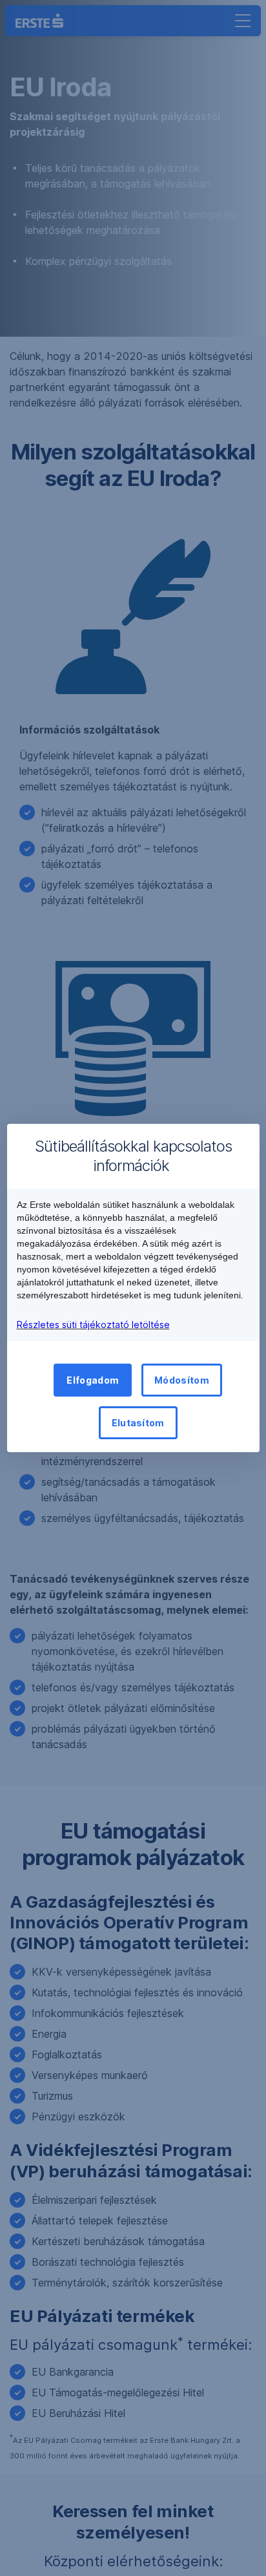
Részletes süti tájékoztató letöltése (93, 1325)
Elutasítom (138, 1423)
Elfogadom (93, 1380)
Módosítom (182, 1380)
